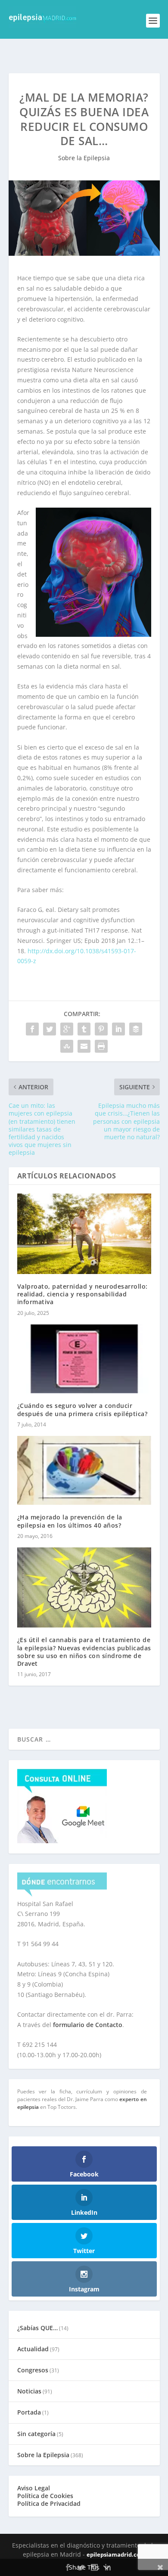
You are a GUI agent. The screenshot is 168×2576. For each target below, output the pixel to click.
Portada (29, 2412)
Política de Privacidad (49, 2503)
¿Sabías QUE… (37, 2328)
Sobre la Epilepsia (84, 158)
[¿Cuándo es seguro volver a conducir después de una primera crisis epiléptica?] (84, 1359)
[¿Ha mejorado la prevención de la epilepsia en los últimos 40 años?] (84, 1471)
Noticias (29, 2391)
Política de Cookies (45, 2496)
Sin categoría (36, 2434)
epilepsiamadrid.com (116, 2554)
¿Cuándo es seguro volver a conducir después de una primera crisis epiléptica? (82, 1409)
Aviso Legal (34, 2488)
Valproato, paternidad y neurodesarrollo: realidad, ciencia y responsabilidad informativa (82, 1294)
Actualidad (33, 2349)
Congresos (33, 2370)
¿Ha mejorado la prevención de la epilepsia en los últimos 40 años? (70, 1521)
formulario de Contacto (88, 2025)
